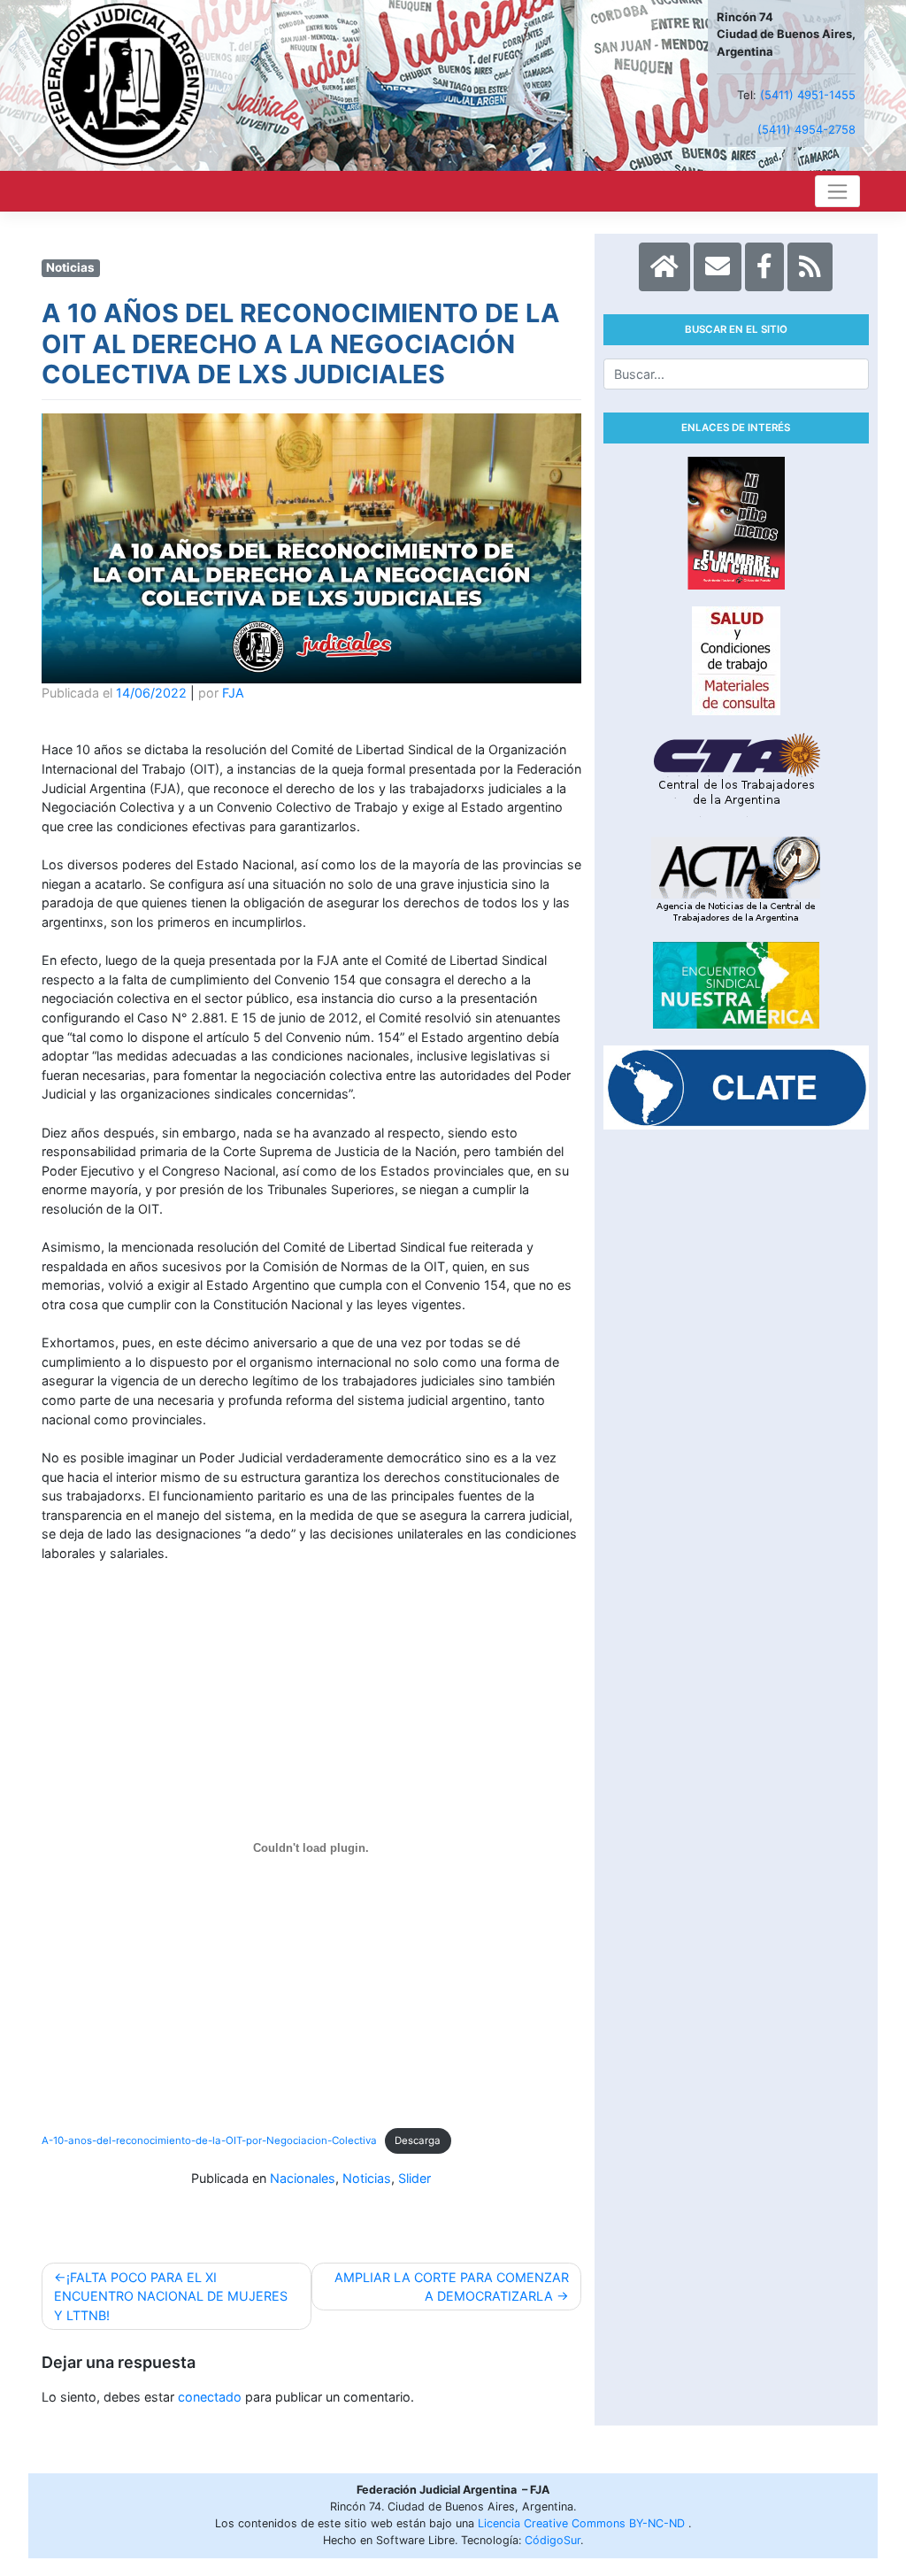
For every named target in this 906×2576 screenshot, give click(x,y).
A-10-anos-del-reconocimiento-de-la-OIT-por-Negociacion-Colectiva (209, 2140)
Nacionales (303, 2178)
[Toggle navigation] (837, 191)
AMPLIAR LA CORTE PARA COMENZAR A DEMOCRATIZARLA (452, 2287)
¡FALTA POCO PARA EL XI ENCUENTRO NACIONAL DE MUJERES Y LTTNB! (171, 2296)
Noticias (367, 2178)
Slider (415, 2178)
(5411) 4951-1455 (808, 95)
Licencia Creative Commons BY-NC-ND (583, 2523)
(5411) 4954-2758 (806, 129)
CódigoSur (553, 2540)
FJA (233, 693)
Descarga (418, 2140)
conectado (210, 2397)
